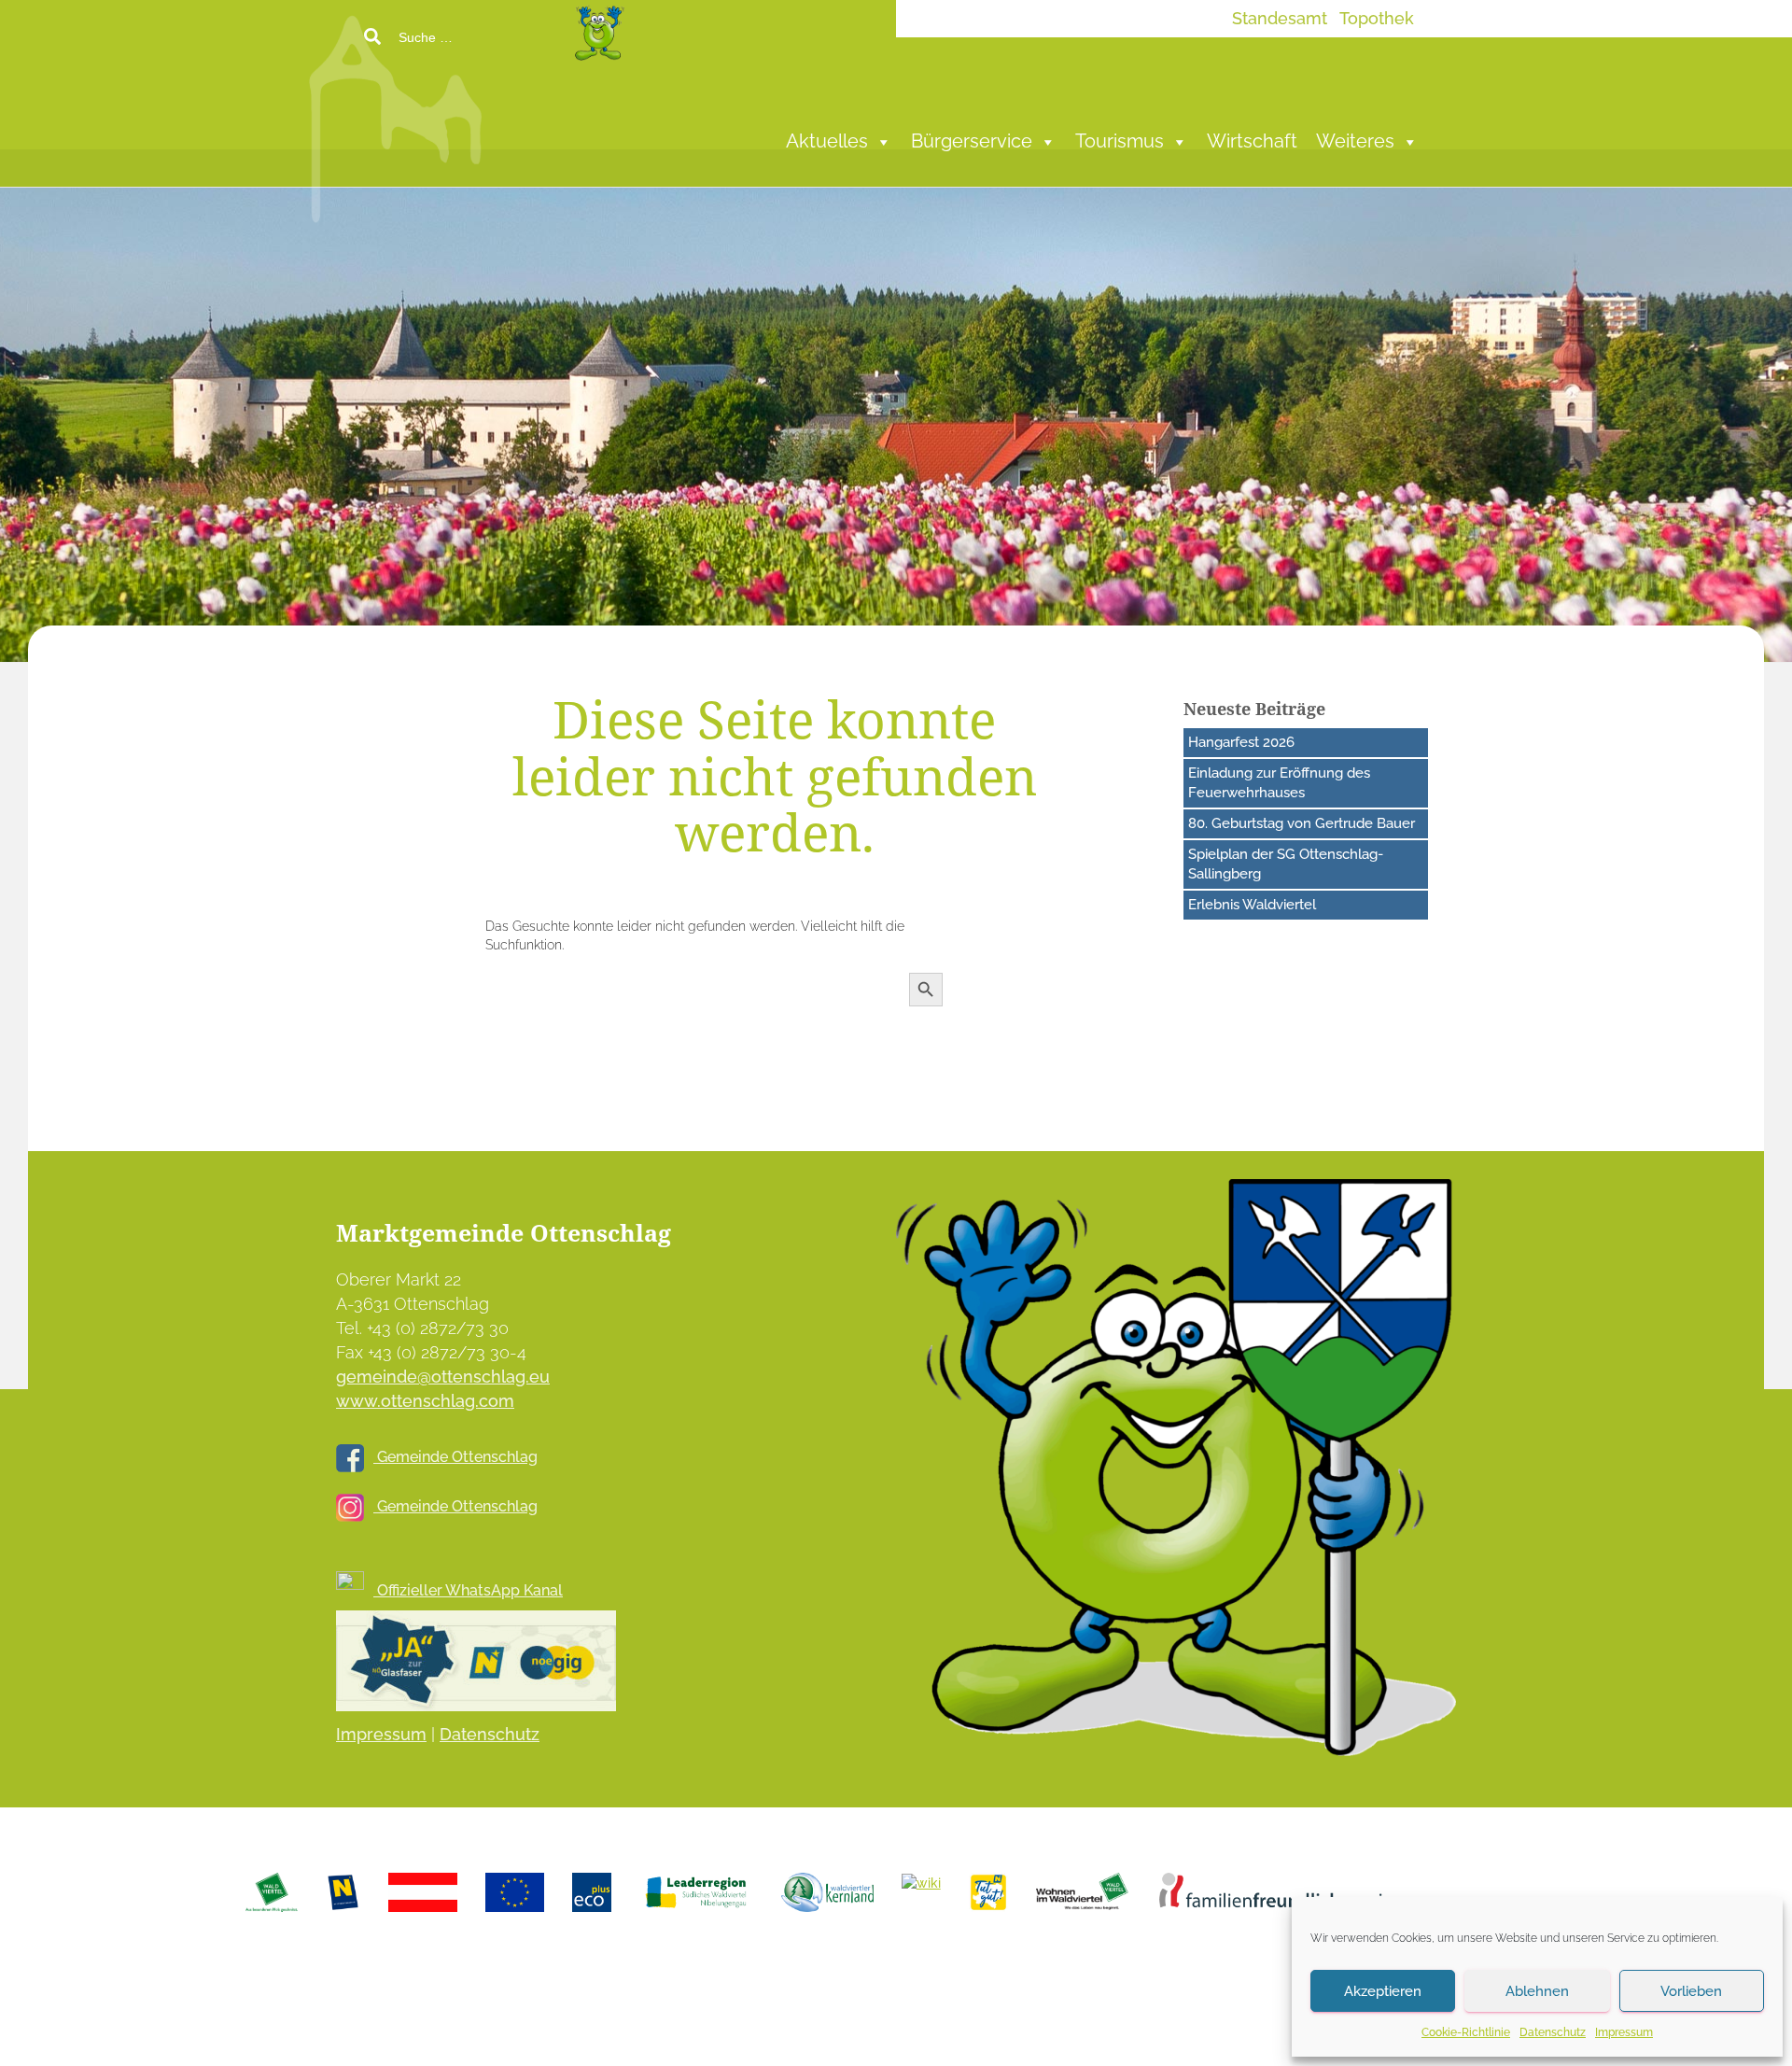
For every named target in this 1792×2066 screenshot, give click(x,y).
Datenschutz (1553, 2032)
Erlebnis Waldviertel (1252, 905)
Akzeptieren (1383, 1991)
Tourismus (1120, 141)
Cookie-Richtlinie (1466, 2032)
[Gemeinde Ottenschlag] (536, 112)
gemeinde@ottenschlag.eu (443, 1377)
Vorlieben (1691, 1991)
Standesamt (1280, 18)
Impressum (1624, 2032)
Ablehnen (1537, 1991)
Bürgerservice (972, 141)
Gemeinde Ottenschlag (455, 1457)
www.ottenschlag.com (425, 1401)
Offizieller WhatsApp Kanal (468, 1590)
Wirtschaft (1252, 141)
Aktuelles (827, 141)
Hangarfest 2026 (1241, 742)
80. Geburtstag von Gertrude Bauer (1302, 823)
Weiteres (1355, 141)
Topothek (1377, 18)
